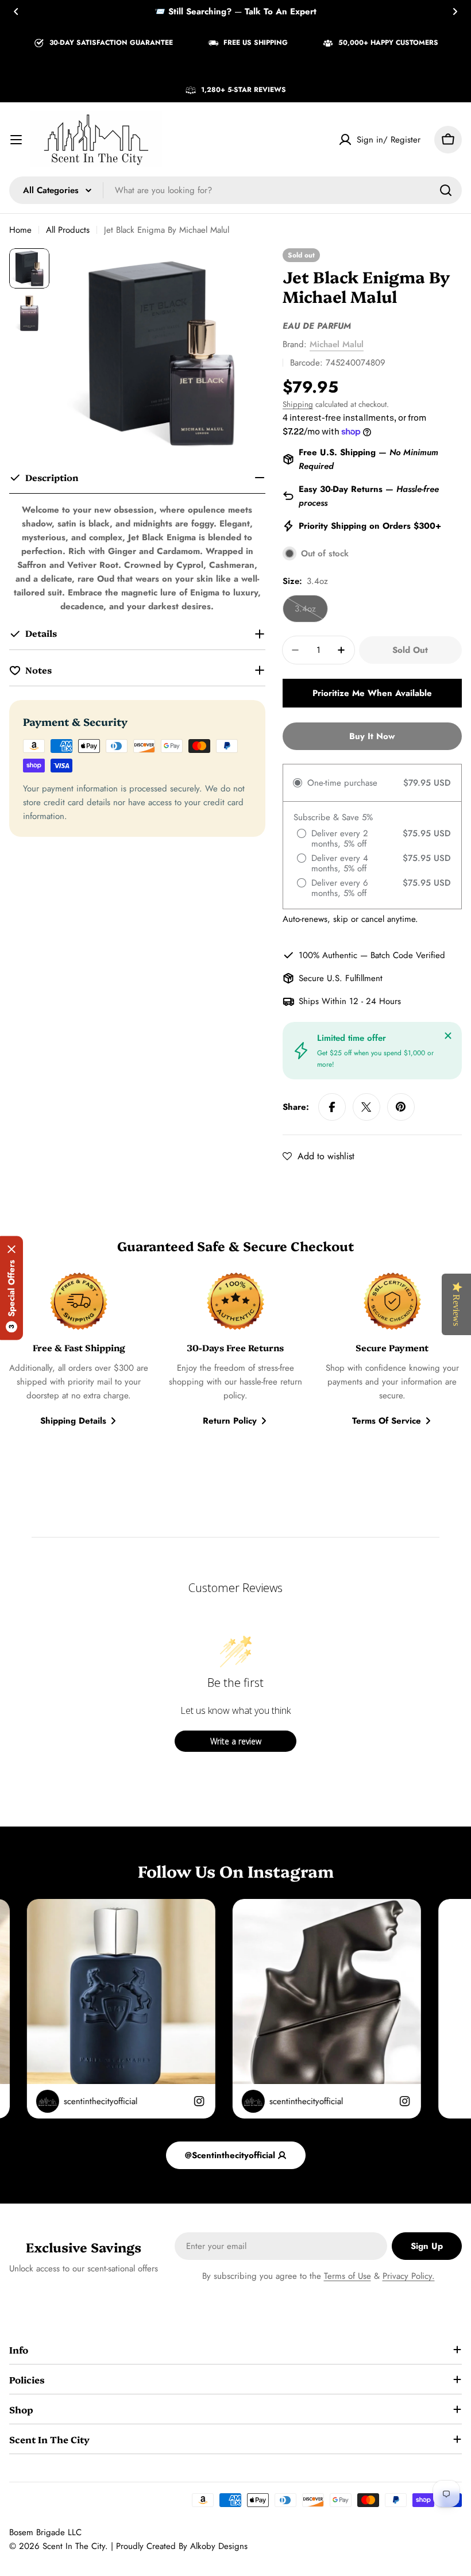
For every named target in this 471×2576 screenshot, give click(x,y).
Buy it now (372, 736)
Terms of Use (348, 2276)
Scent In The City (74, 2546)
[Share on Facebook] (332, 1107)
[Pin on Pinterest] (401, 1107)
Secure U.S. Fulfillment (341, 978)
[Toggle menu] (16, 140)
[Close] (448, 1036)
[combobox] (235, 190)
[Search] (446, 190)
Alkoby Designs (219, 2546)
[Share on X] (366, 1107)
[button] (16, 11)
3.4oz (311, 612)
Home (20, 230)
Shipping (298, 404)
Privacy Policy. (409, 2276)
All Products (68, 230)
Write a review (236, 1741)
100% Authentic (328, 955)
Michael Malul (337, 344)
